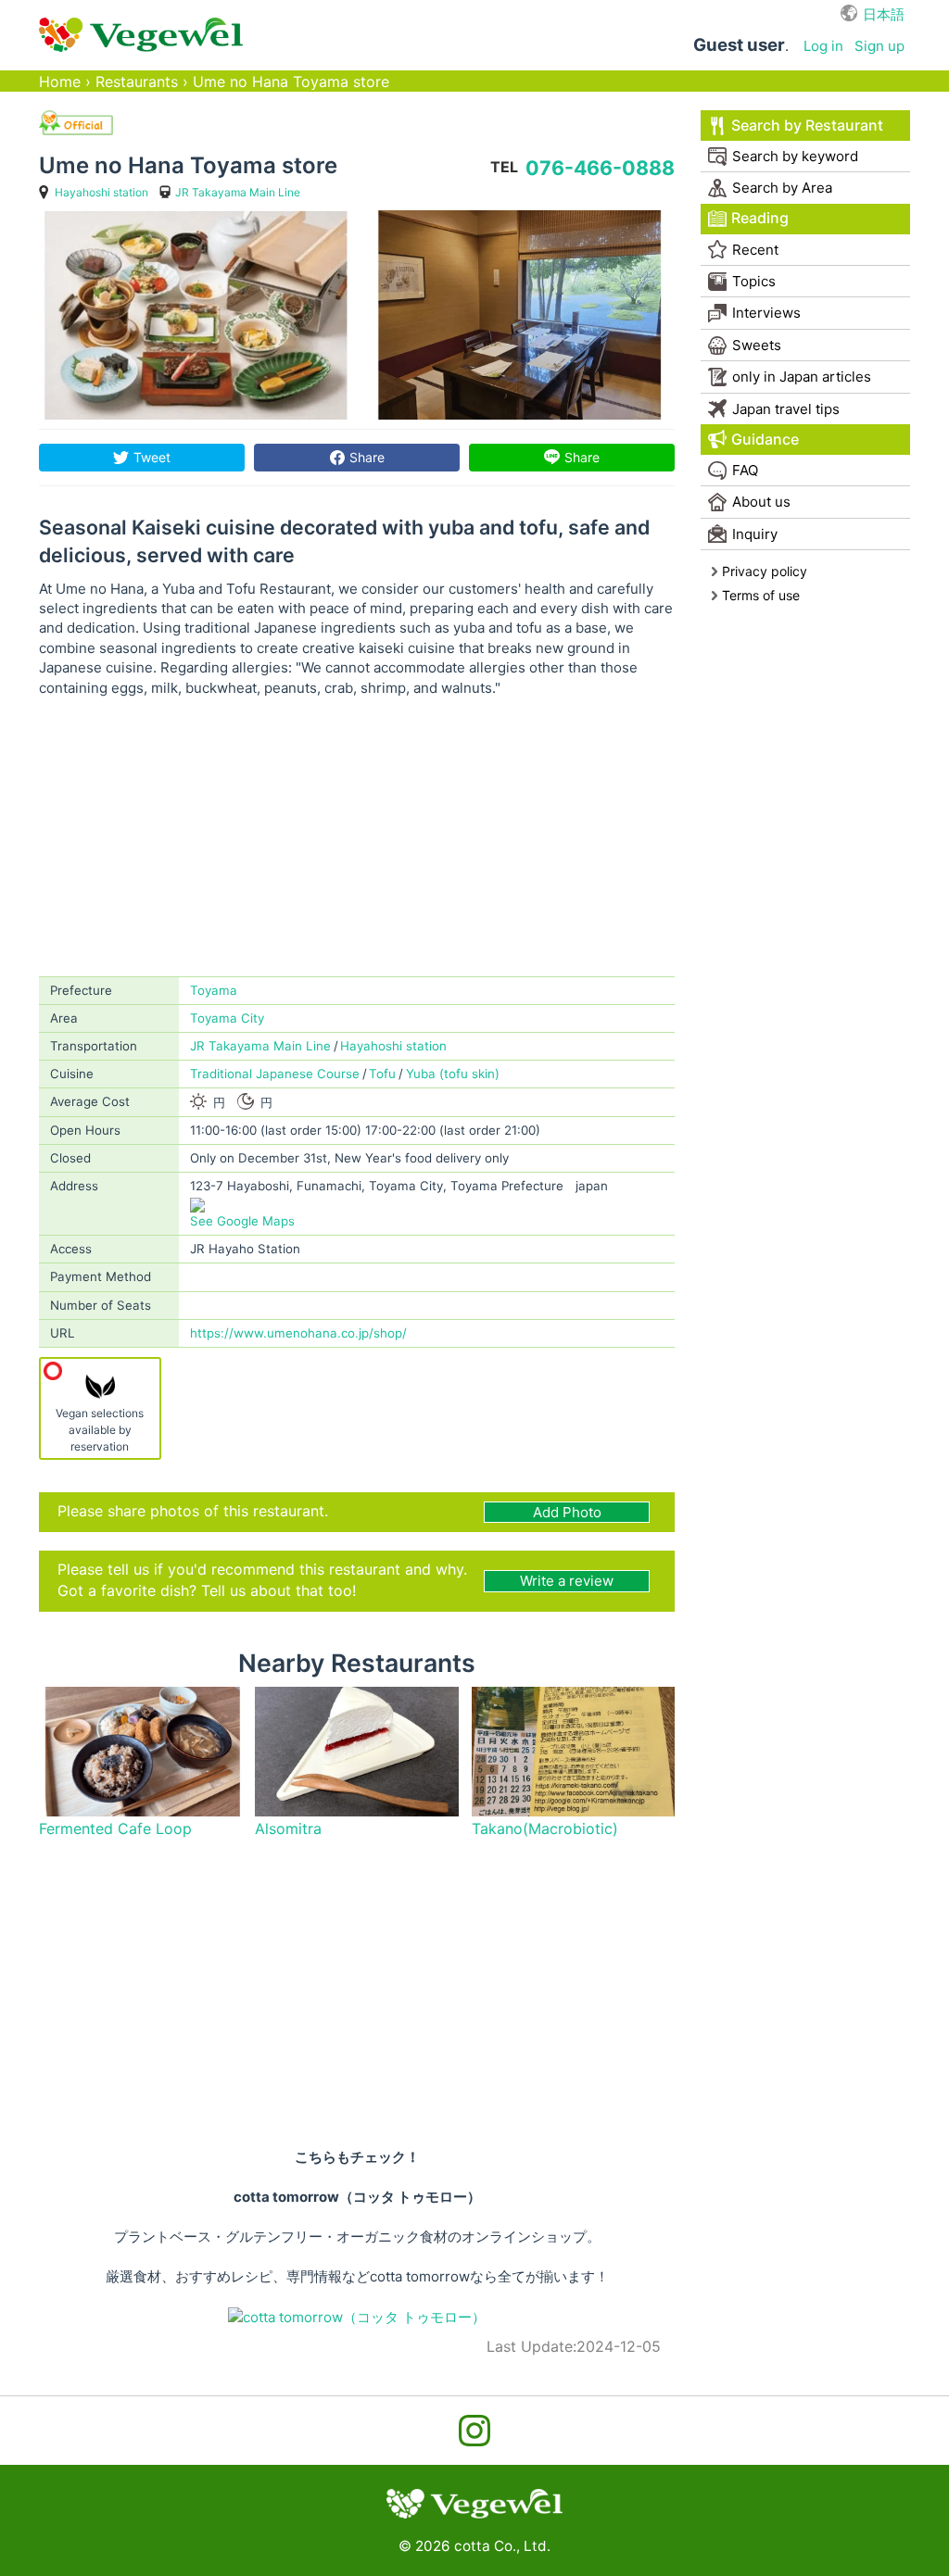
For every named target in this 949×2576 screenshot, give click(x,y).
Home (60, 82)
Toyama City (227, 1018)
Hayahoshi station (101, 192)
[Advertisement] (357, 837)
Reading (760, 218)
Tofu (382, 1074)
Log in (823, 46)
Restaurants (137, 82)
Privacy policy (765, 571)
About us (761, 502)
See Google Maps (242, 1221)
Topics (754, 281)
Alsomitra (288, 1829)
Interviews (766, 313)
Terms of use (761, 595)
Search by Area (782, 188)
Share (367, 457)
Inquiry (755, 534)
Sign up (879, 46)
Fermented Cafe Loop (115, 1829)
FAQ (745, 470)
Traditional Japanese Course (275, 1074)
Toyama (214, 990)
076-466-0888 (600, 168)
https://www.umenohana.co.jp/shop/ (298, 1333)
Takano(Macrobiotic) (545, 1829)
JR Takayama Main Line (238, 192)
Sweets (757, 345)
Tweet (152, 457)
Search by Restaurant (807, 126)
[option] (194, 315)
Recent (755, 250)
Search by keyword (795, 156)
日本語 (884, 14)
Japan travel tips (786, 409)
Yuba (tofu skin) (453, 1074)
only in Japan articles (802, 377)
